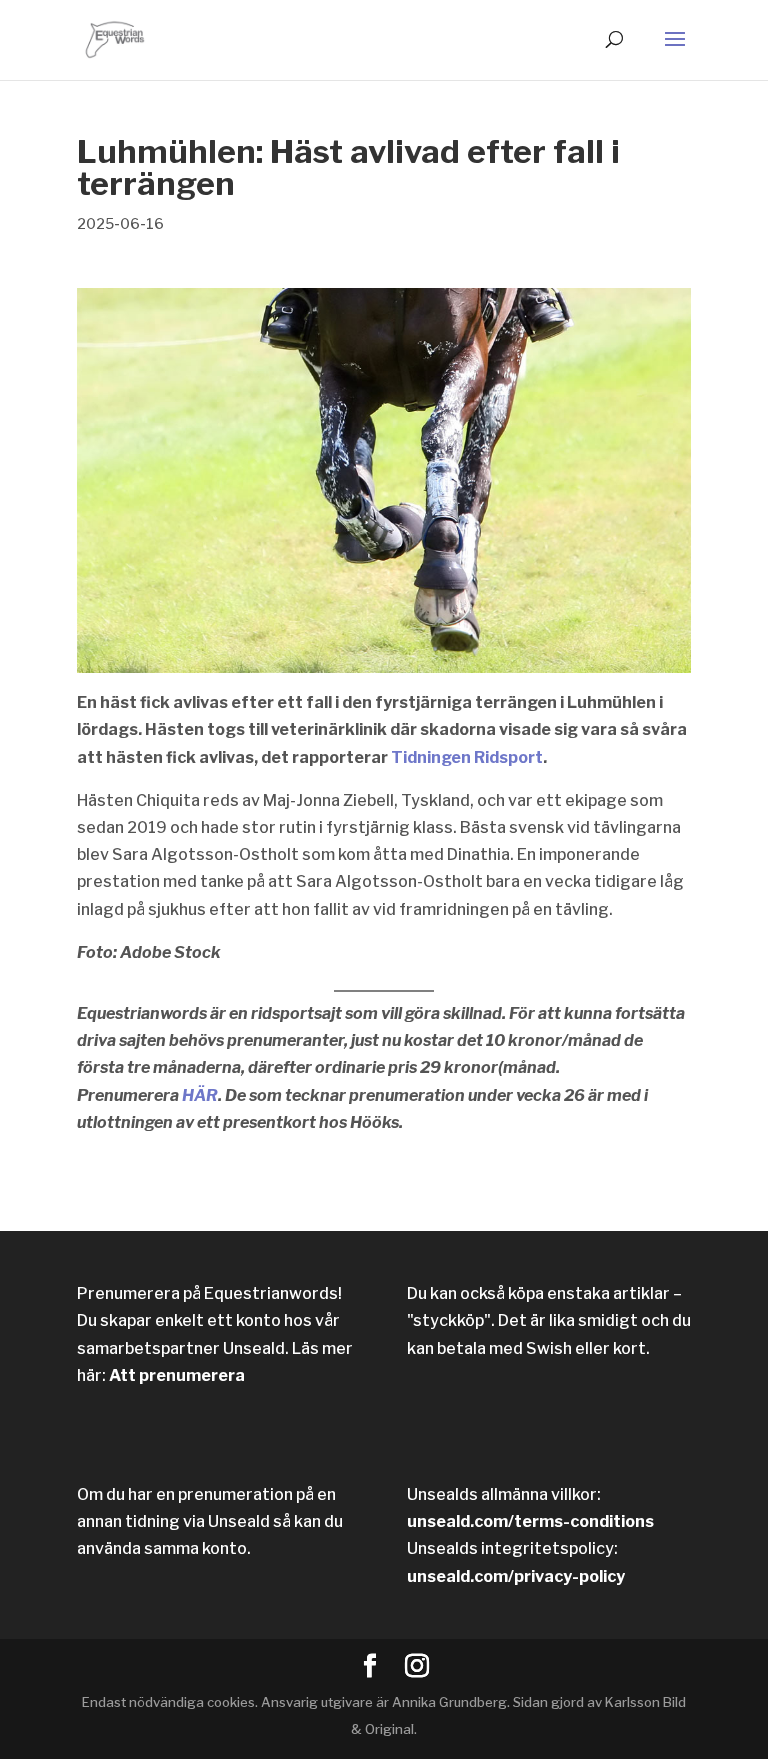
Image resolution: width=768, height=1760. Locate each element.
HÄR (200, 1095)
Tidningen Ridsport (467, 757)
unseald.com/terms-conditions (530, 1521)
